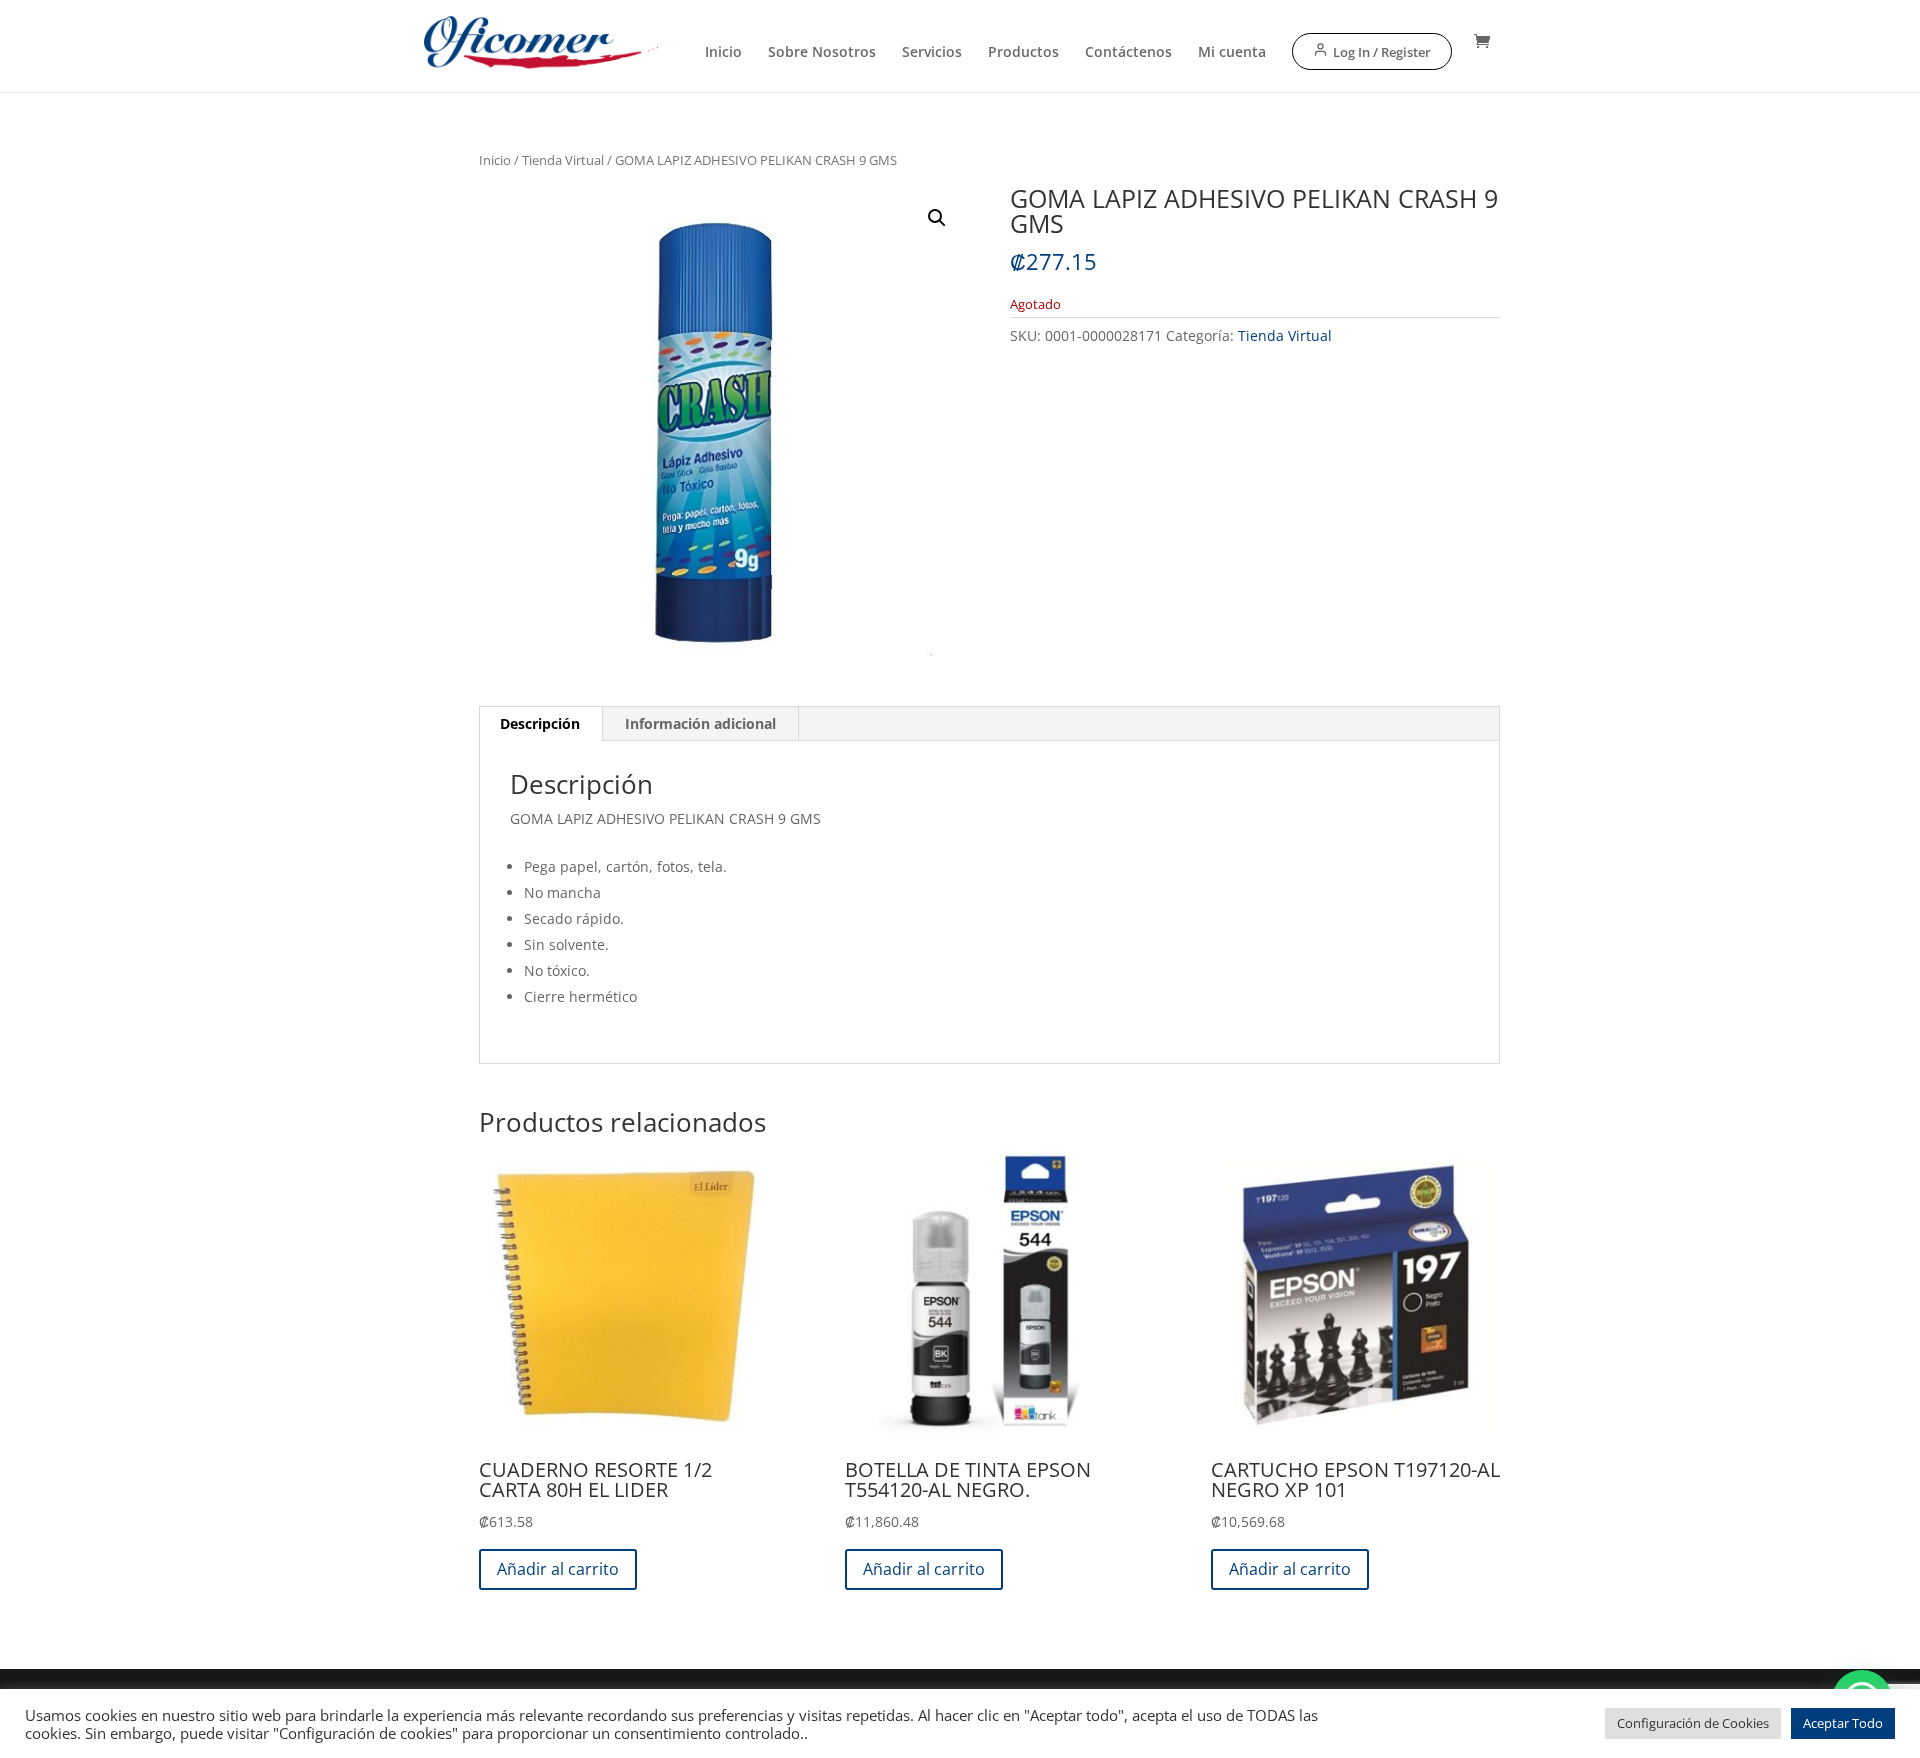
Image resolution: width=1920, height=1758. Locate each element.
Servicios (932, 53)
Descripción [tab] (540, 723)
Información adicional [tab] (700, 723)
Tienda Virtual (563, 160)
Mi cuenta (1232, 53)
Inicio (723, 53)
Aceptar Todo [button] (1843, 1723)
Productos (1023, 53)
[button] (937, 218)
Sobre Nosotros (822, 53)
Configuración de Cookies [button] (1693, 1723)
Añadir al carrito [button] (558, 1569)
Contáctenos (1128, 53)
